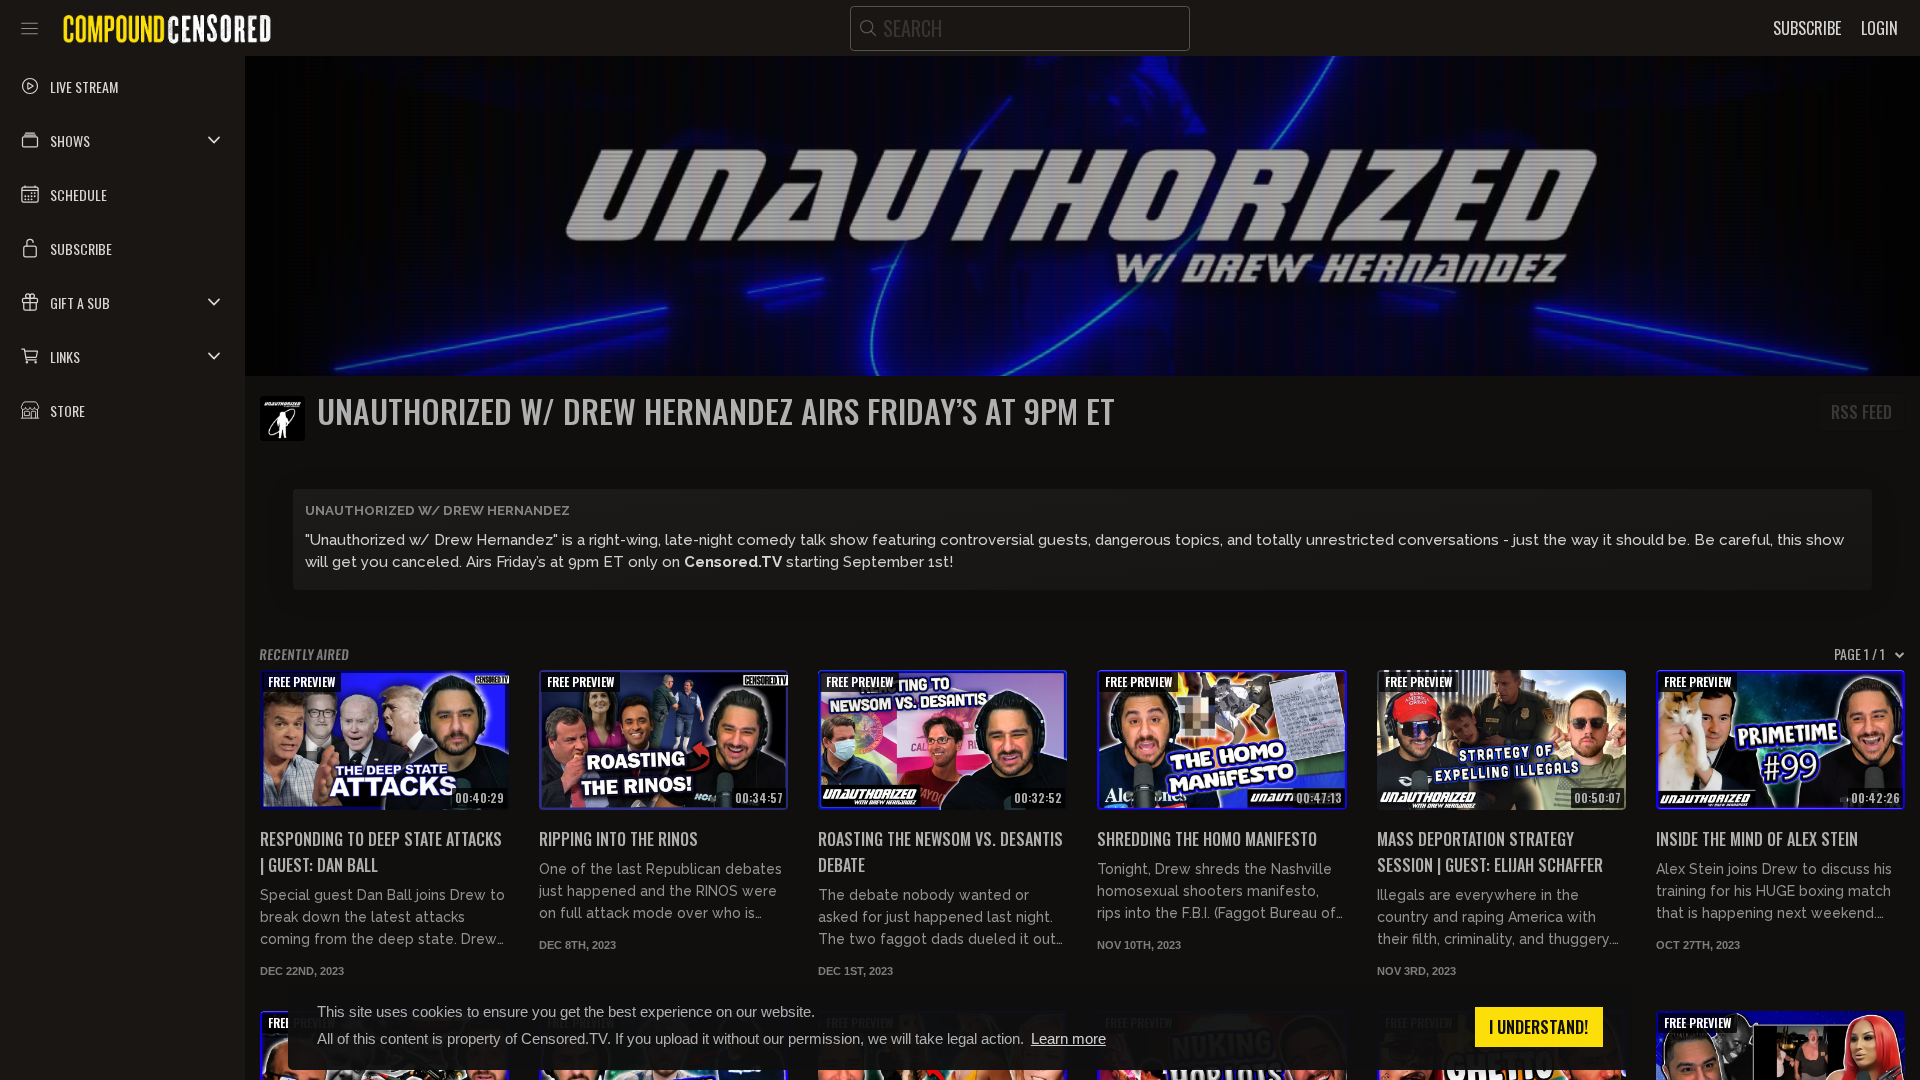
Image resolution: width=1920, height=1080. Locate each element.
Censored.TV (733, 562)
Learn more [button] (1068, 1038)
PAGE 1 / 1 (1859, 654)
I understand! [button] (1538, 1027)
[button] (122, 140)
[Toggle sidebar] (29, 28)
